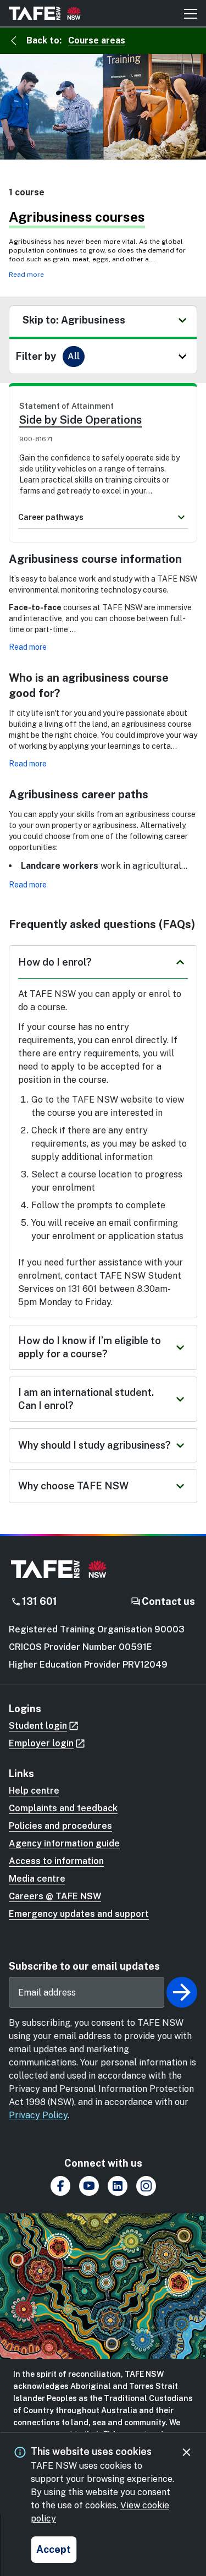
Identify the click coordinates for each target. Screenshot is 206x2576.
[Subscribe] (182, 1992)
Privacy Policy (38, 2115)
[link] (103, 448)
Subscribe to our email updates (84, 1966)
